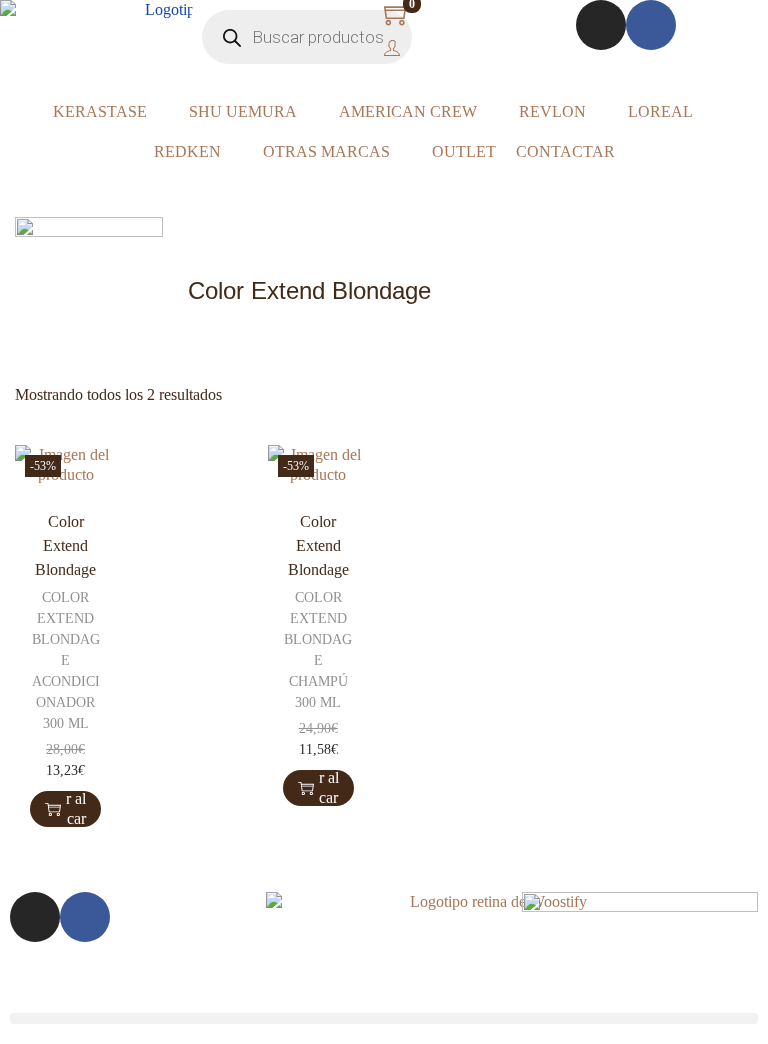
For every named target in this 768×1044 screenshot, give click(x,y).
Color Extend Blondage (65, 545)
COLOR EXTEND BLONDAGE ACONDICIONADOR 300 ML (66, 660)
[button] (384, 1018)
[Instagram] (601, 25)
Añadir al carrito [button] (76, 809)
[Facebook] (651, 25)
